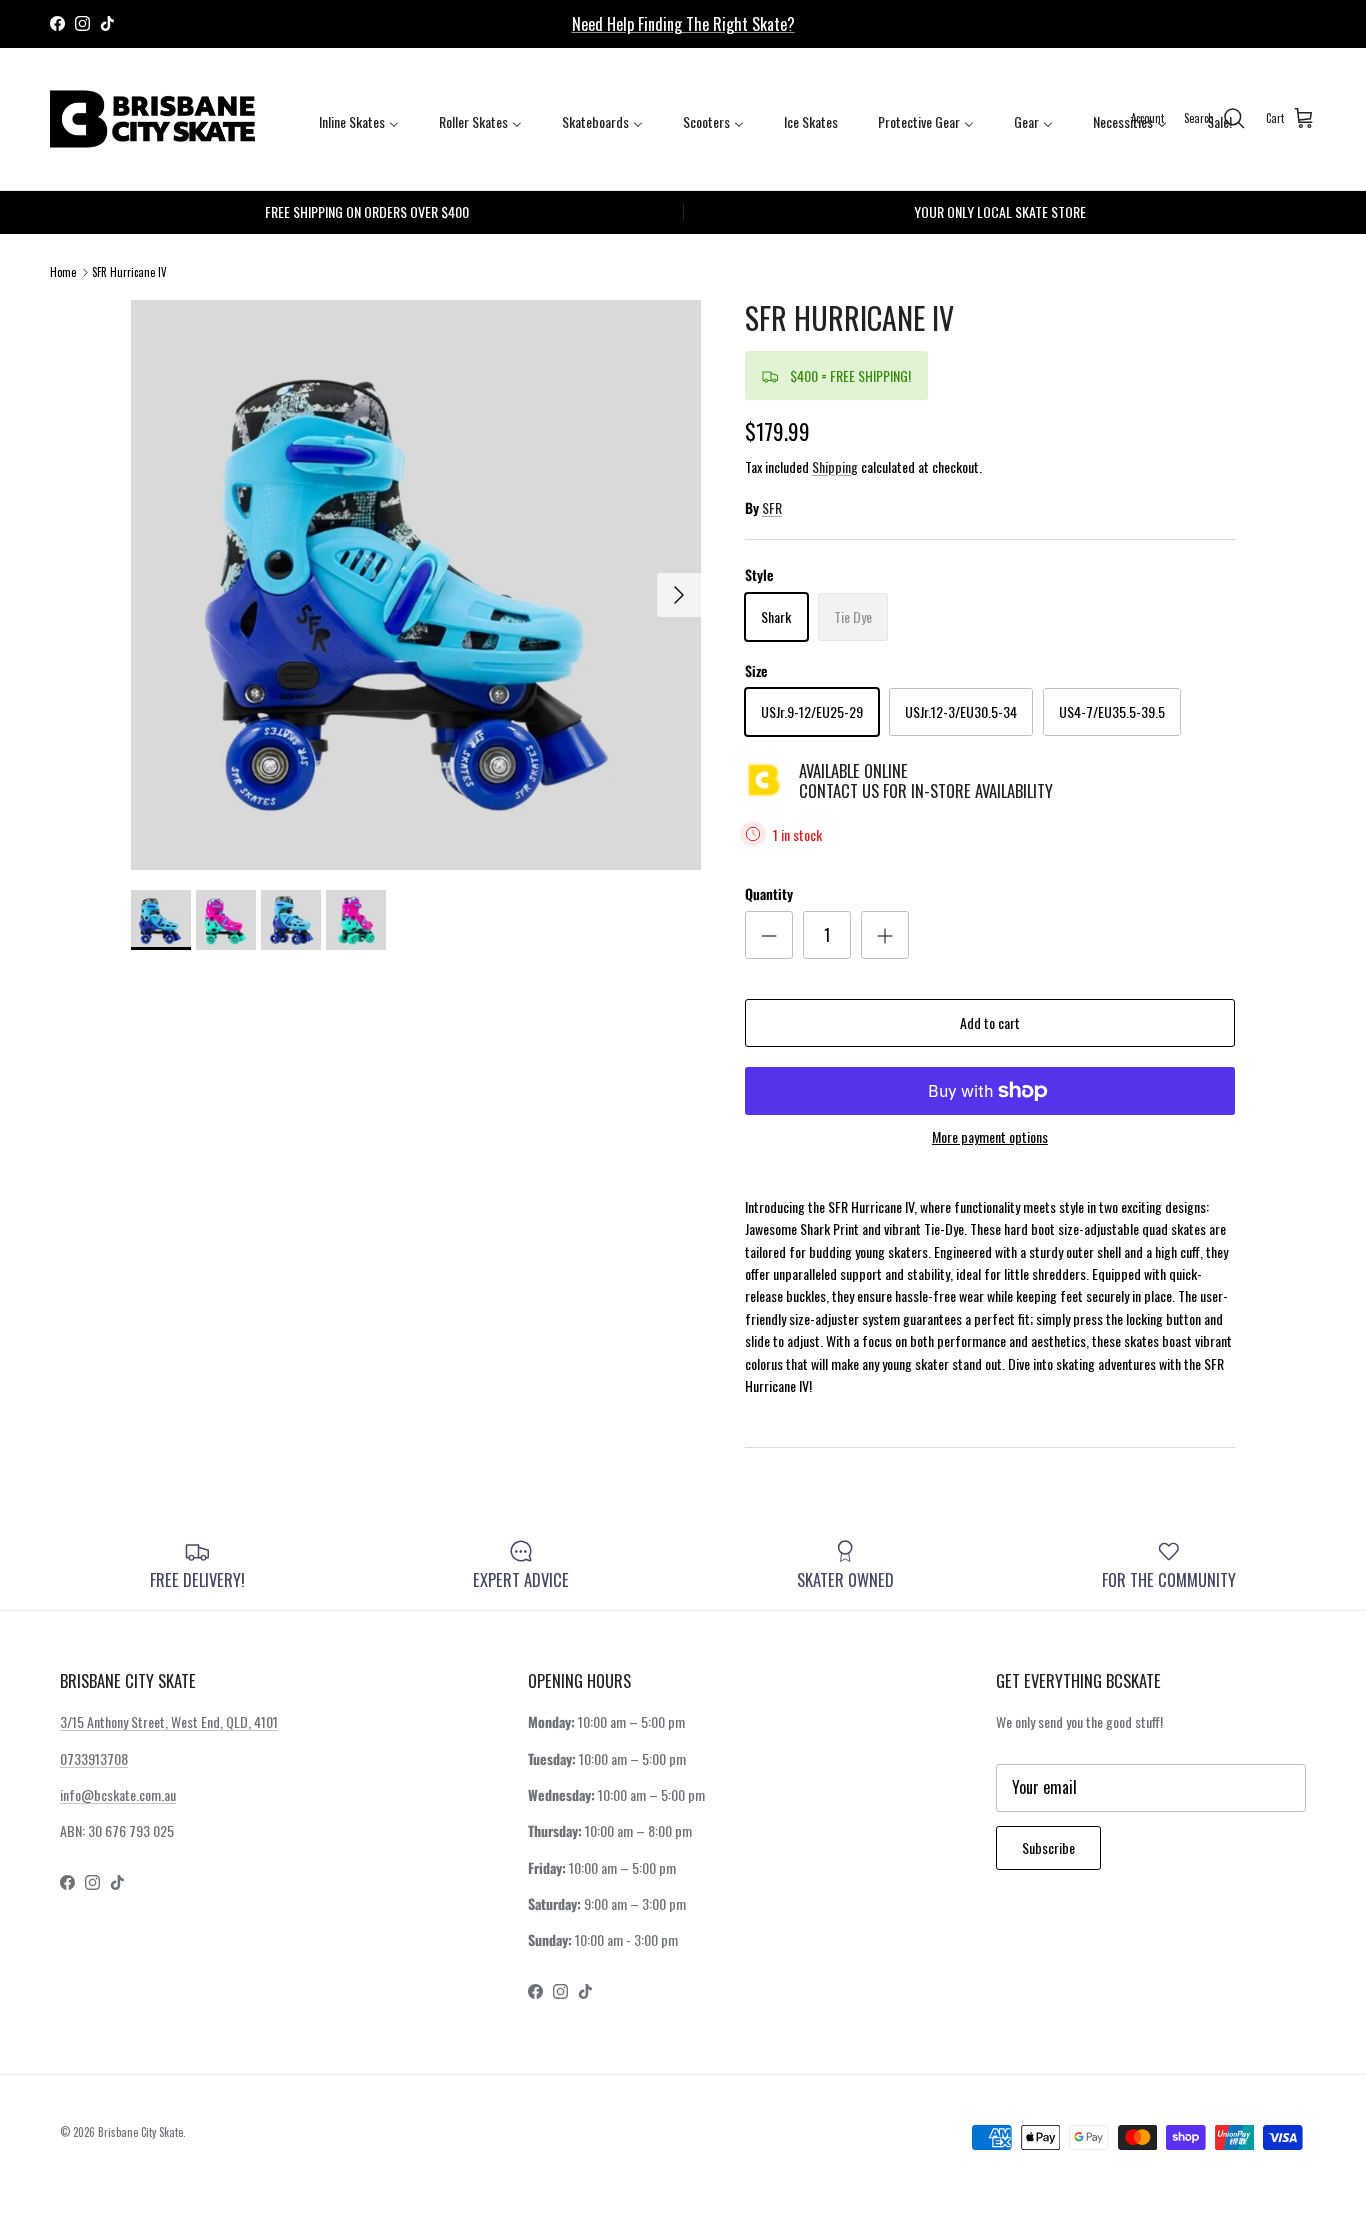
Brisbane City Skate (140, 2132)
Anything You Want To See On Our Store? (683, 32)
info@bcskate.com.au (118, 1794)
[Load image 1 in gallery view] (416, 585)
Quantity (769, 894)
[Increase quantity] (885, 935)
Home (63, 272)
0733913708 (94, 1758)
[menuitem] (359, 120)
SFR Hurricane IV (129, 272)
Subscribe (1048, 1847)
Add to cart (990, 1022)
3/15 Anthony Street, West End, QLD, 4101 (169, 1721)
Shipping (835, 466)
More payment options (990, 1137)
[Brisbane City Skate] (152, 119)
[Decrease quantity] (769, 935)
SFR (772, 507)
